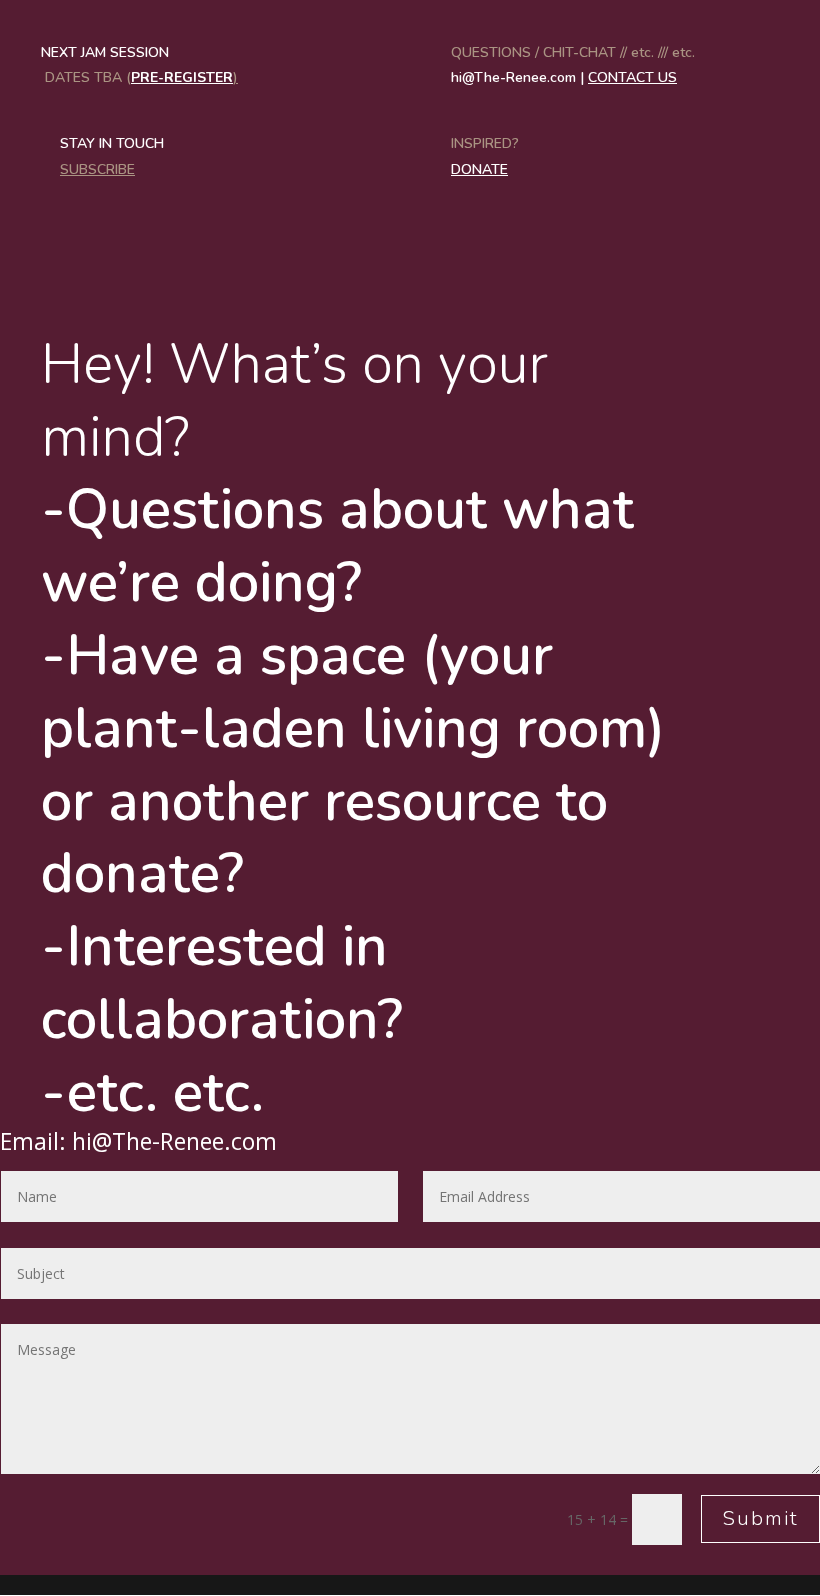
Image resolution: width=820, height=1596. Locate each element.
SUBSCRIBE (97, 169)
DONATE (479, 169)
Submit (760, 1518)
